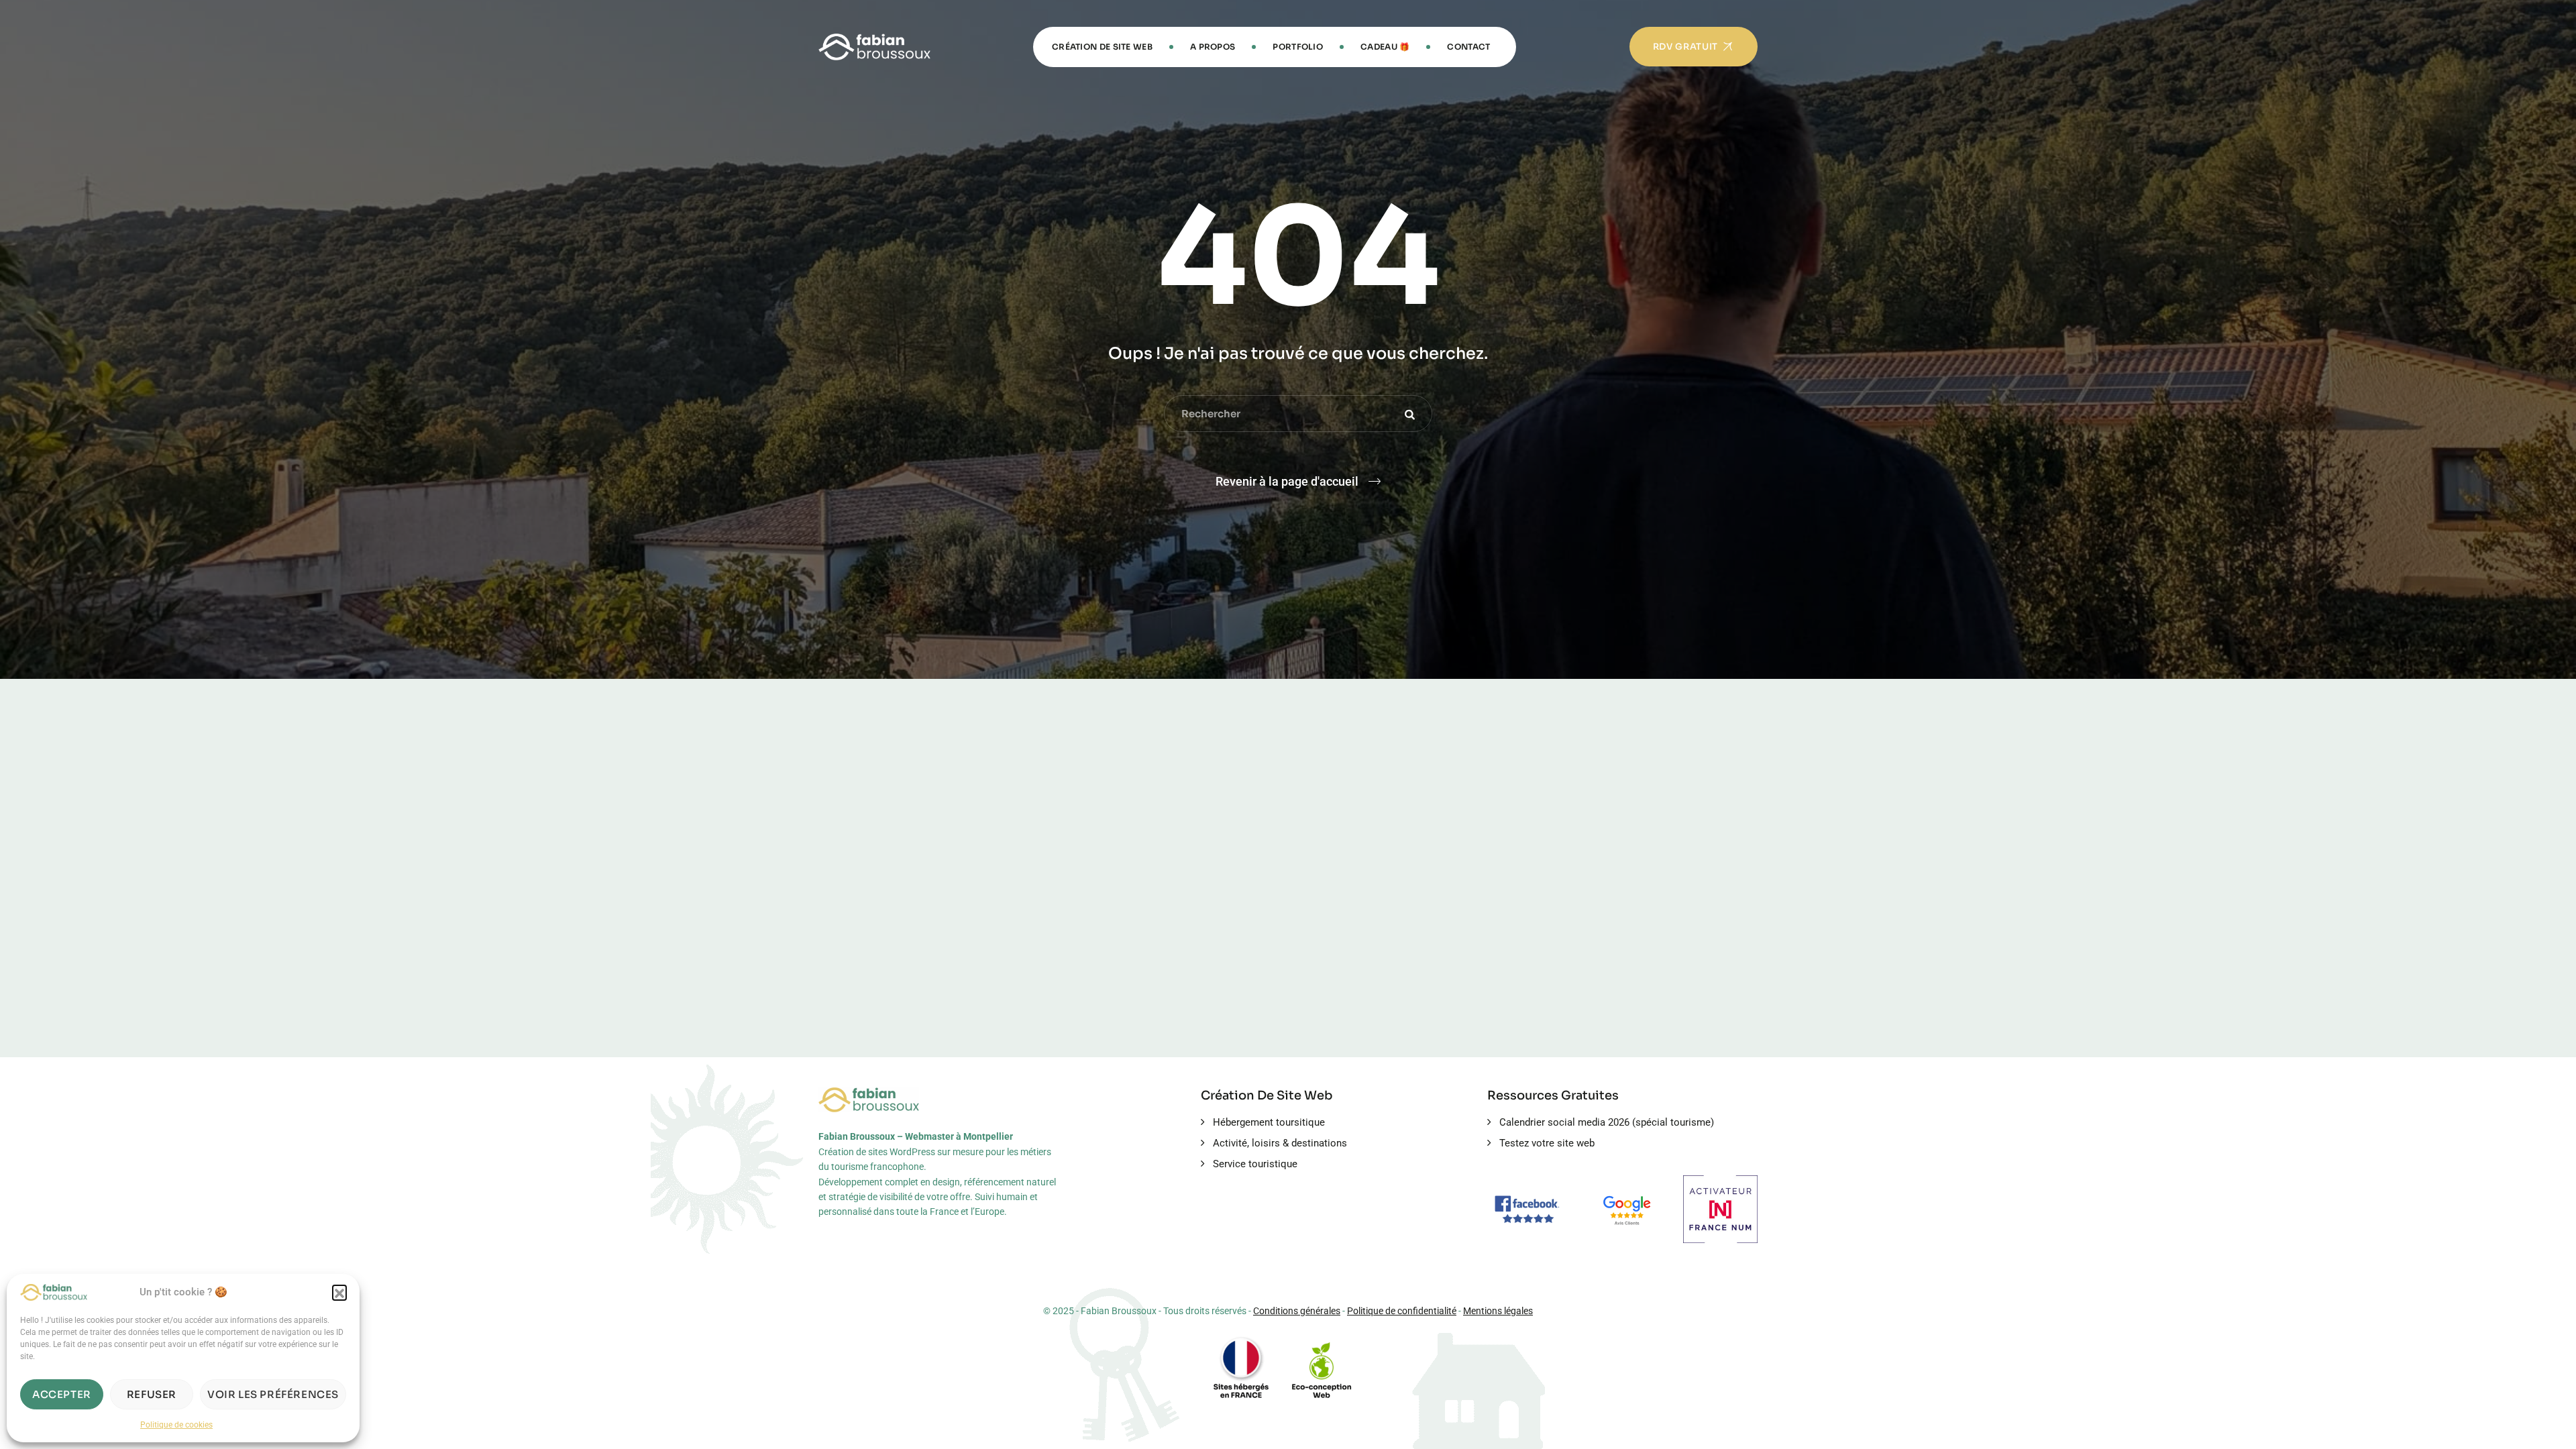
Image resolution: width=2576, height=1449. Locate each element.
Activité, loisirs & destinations (1280, 1143)
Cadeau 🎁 (1385, 47)
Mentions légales (1498, 1311)
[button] (339, 1292)
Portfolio (1298, 47)
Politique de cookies (176, 1425)
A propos (1213, 47)
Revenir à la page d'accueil (1287, 481)
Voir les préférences (273, 1394)
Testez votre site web (1547, 1143)
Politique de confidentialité (1402, 1311)
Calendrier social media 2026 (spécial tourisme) (1607, 1122)
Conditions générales (1297, 1311)
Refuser (152, 1394)
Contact (1468, 47)
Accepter (62, 1394)
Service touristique (1255, 1164)
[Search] (1412, 414)
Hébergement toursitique (1269, 1122)
